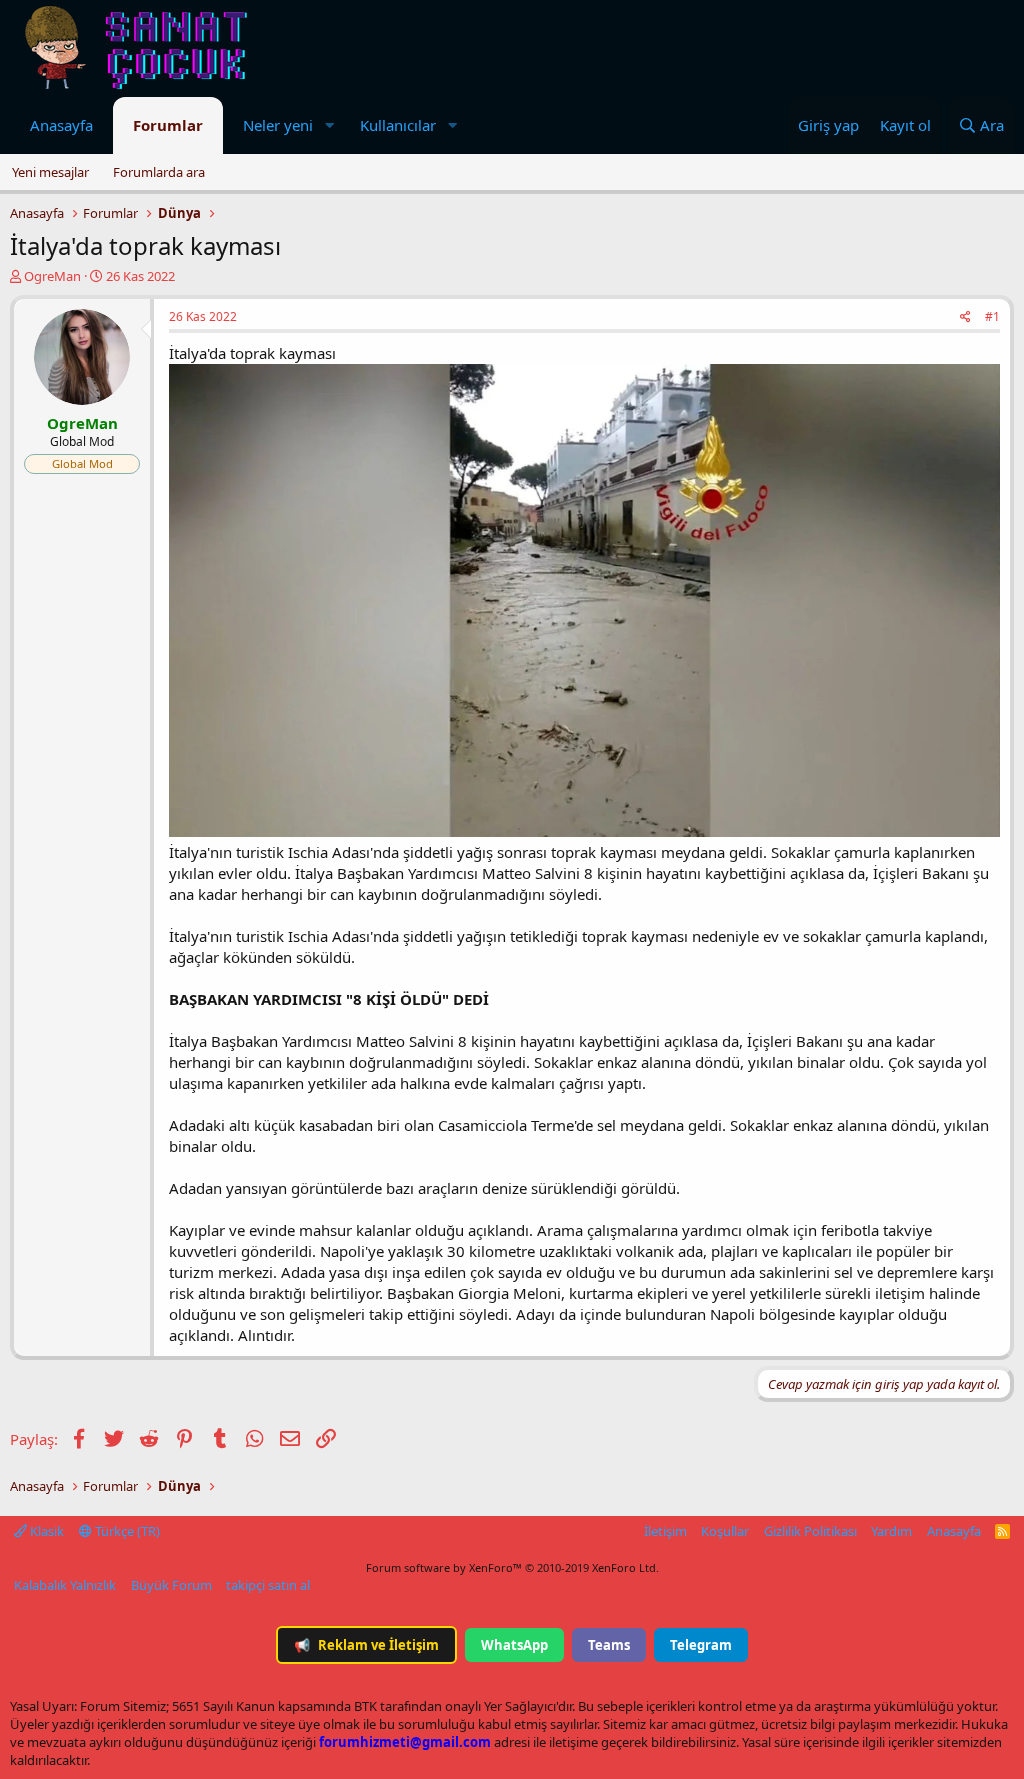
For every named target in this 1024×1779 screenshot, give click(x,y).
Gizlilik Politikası (810, 1531)
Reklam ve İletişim (366, 1645)
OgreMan (52, 276)
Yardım (891, 1531)
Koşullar (725, 1531)
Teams (609, 1645)
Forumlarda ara (159, 172)
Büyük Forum (171, 1585)
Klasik (45, 1531)
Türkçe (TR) (126, 1531)
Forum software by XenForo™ (512, 1567)
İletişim (665, 1531)
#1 (992, 316)
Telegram (701, 1645)
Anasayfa (61, 125)
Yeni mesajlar (50, 172)
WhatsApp (514, 1645)
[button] (329, 125)
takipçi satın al (268, 1585)
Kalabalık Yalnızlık (65, 1585)
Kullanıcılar (398, 125)
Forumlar (168, 125)
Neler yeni (278, 125)
